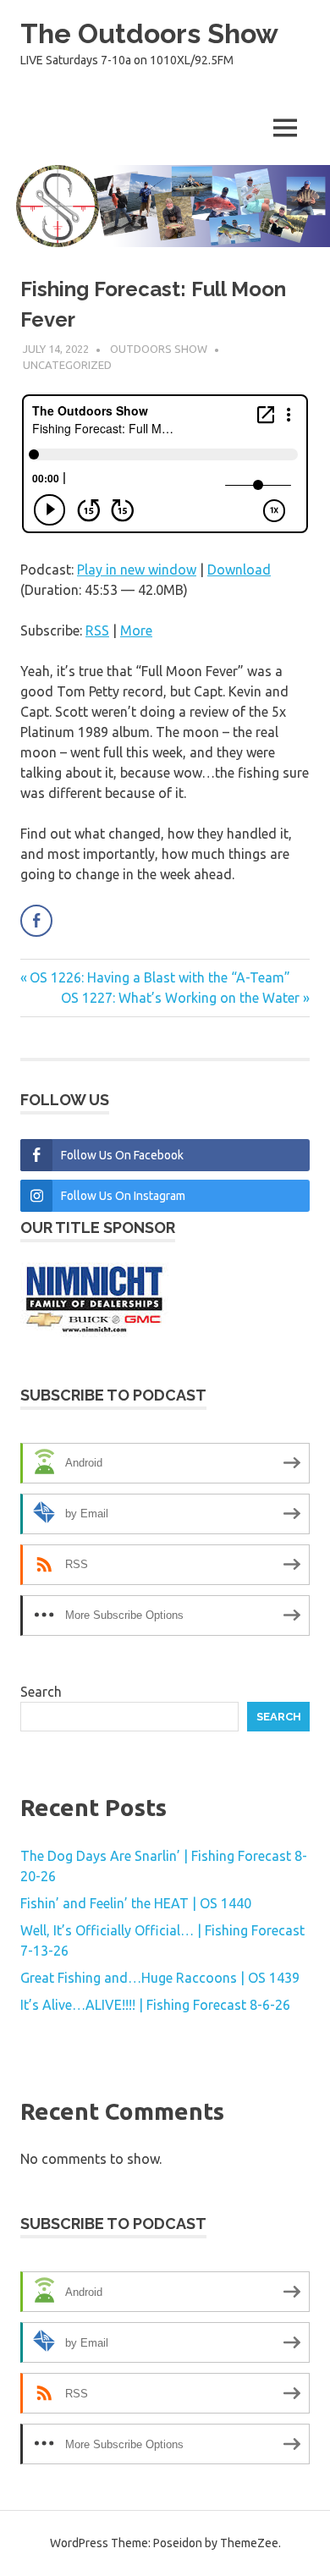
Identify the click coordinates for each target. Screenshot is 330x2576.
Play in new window (137, 570)
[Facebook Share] (36, 921)
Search (41, 1692)
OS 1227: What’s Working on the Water (180, 998)
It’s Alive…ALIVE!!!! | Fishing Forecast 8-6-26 (155, 2005)
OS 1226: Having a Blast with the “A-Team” (159, 977)
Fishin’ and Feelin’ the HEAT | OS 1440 (136, 1903)
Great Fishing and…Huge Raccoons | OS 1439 (160, 1978)
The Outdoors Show (149, 33)
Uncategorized (67, 365)
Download (239, 570)
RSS (97, 630)
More (136, 630)
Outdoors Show (159, 349)
